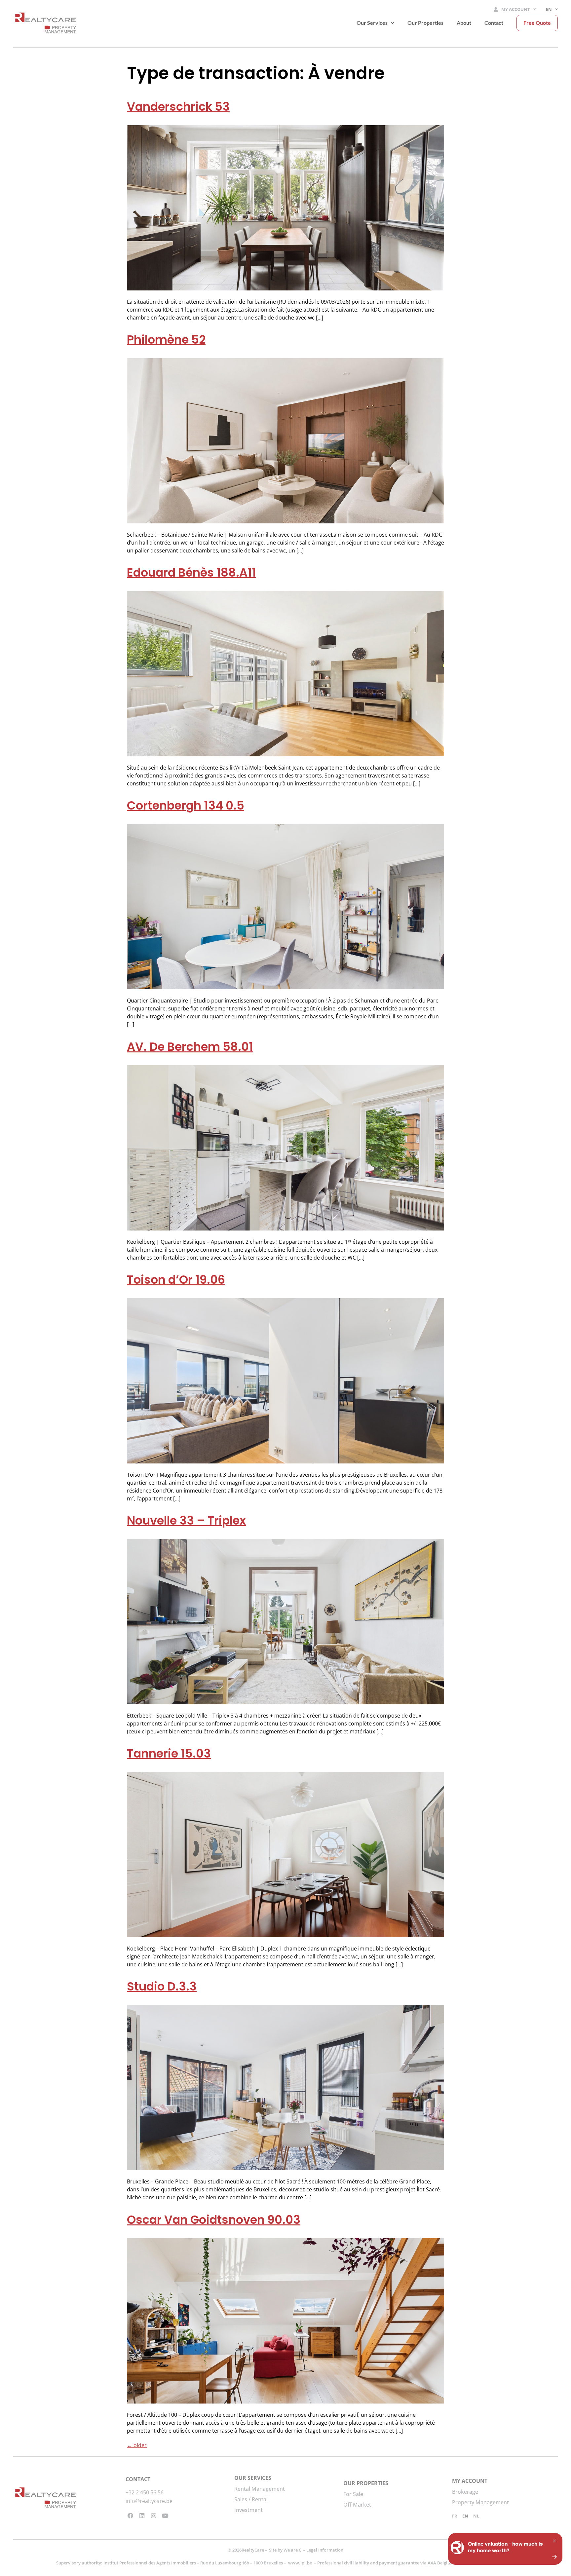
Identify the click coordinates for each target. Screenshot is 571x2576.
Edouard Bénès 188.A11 (191, 572)
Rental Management (260, 2489)
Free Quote (537, 23)
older (137, 2445)
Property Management (480, 2502)
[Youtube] (165, 2516)
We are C (292, 2550)
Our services (372, 23)
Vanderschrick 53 (178, 107)
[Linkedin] (142, 2516)
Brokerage (465, 2492)
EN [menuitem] (465, 2516)
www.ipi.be (300, 2563)
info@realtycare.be (149, 2501)
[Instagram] (154, 2516)
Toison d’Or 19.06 (176, 1280)
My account (516, 9)
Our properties (425, 23)
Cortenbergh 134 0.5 (186, 805)
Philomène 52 (166, 340)
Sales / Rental (251, 2499)
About (464, 23)
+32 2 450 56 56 (145, 2492)
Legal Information (325, 2550)
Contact (494, 23)
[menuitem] (552, 10)
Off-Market (357, 2505)
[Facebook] (131, 2516)
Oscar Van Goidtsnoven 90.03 (214, 2220)
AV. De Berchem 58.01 (190, 1047)
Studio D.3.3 (162, 1986)
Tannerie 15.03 (169, 1753)
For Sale (353, 2494)
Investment (248, 2510)
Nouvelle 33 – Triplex (186, 1520)
